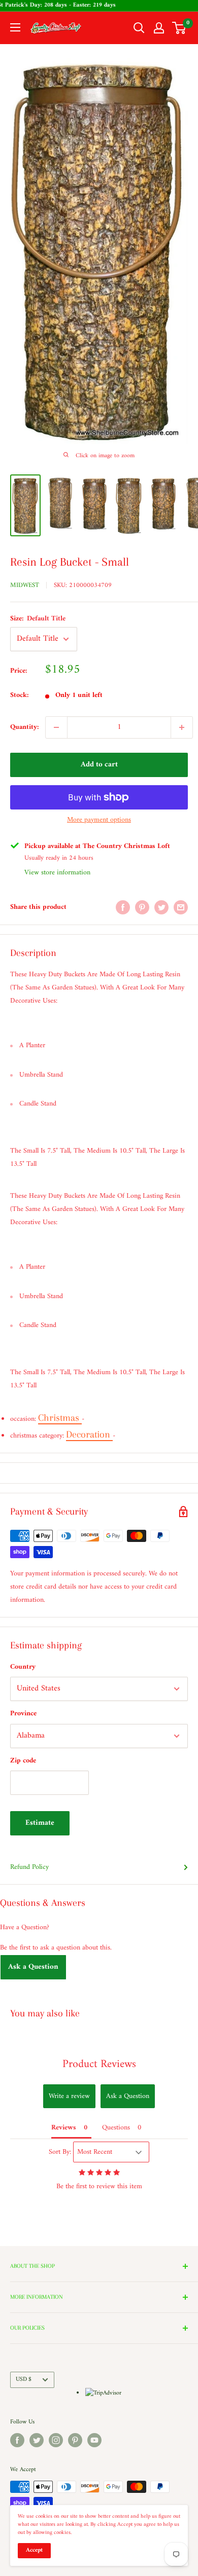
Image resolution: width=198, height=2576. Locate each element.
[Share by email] (181, 907)
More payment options (99, 820)
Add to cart (99, 765)
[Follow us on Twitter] (37, 2440)
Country (23, 1667)
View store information (57, 873)
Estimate (40, 1823)
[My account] (159, 28)
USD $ (24, 2380)
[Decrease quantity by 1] (56, 727)
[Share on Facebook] (123, 907)
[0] (179, 28)
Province (23, 1714)
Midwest (25, 585)
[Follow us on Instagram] (56, 2440)
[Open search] (139, 28)
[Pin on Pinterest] (142, 907)
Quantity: (25, 727)
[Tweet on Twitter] (161, 907)
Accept (34, 2550)
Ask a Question (33, 1967)
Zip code (23, 1761)
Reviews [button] (64, 2128)
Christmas (60, 1418)
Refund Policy (29, 1867)
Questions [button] (116, 2128)
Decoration (89, 1434)
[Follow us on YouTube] (94, 2440)
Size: (38, 619)
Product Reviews (99, 2064)
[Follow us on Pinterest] (75, 2440)
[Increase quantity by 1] (182, 727)
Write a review (69, 2096)
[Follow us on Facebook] (17, 2440)
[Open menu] (15, 27)
